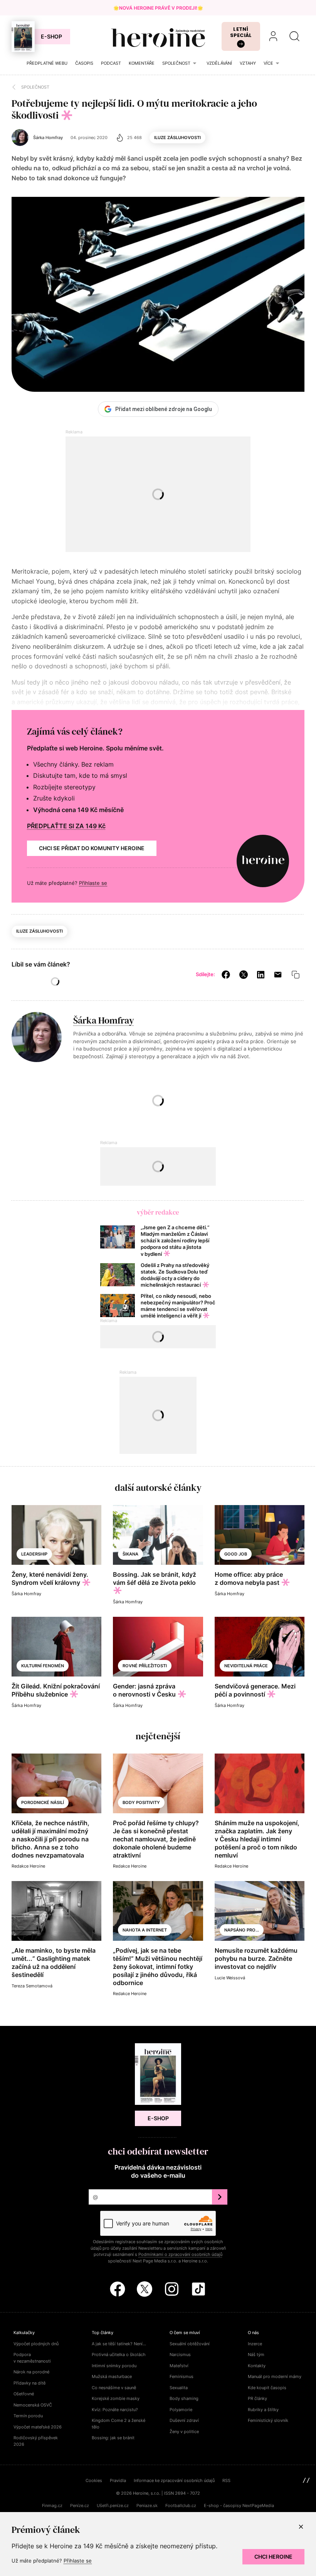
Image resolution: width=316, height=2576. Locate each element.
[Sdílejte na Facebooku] (226, 974)
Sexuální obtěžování (190, 2344)
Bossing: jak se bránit (113, 2438)
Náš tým (256, 2354)
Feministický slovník (268, 2420)
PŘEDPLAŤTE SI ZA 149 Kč (66, 826)
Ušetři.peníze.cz (113, 2506)
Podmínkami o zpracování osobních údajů (180, 2254)
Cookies (94, 2480)
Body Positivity (141, 1802)
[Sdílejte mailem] (278, 974)
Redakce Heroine (28, 1866)
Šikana (130, 1554)
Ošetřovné (24, 2394)
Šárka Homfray (104, 1020)
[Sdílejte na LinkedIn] (261, 974)
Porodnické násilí (43, 1802)
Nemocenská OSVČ (33, 2405)
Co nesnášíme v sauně (114, 2388)
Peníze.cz (80, 2506)
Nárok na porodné (31, 2372)
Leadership (34, 1554)
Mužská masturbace (112, 2376)
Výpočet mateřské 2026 (38, 2427)
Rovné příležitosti (145, 1666)
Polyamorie (181, 2410)
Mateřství (179, 2366)
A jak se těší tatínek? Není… (119, 2344)
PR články (257, 2398)
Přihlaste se (93, 883)
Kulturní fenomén (43, 1666)
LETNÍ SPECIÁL (241, 32)
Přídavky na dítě (29, 2383)
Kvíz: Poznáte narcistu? (115, 2410)
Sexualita (179, 2388)
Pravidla (118, 2480)
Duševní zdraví (184, 2420)
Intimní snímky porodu (114, 2366)
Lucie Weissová (230, 1978)
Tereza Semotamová (32, 1986)
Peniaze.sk (147, 2506)
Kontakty (257, 2366)
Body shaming (184, 2398)
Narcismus (180, 2354)
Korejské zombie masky (116, 2398)
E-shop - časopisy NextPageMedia (239, 2506)
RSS (226, 2480)
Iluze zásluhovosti (177, 138)
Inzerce (255, 2344)
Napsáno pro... (242, 1930)
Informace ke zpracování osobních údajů (174, 2480)
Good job (236, 1554)
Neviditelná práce (246, 1666)
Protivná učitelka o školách (119, 2354)
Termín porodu (28, 2416)
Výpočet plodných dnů (36, 2344)
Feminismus (182, 2376)
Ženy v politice (184, 2432)
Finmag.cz (52, 2506)
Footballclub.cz (181, 2506)
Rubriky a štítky (263, 2410)
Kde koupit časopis (267, 2388)
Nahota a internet (145, 1930)
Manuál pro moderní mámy (275, 2376)
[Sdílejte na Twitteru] (244, 974)
